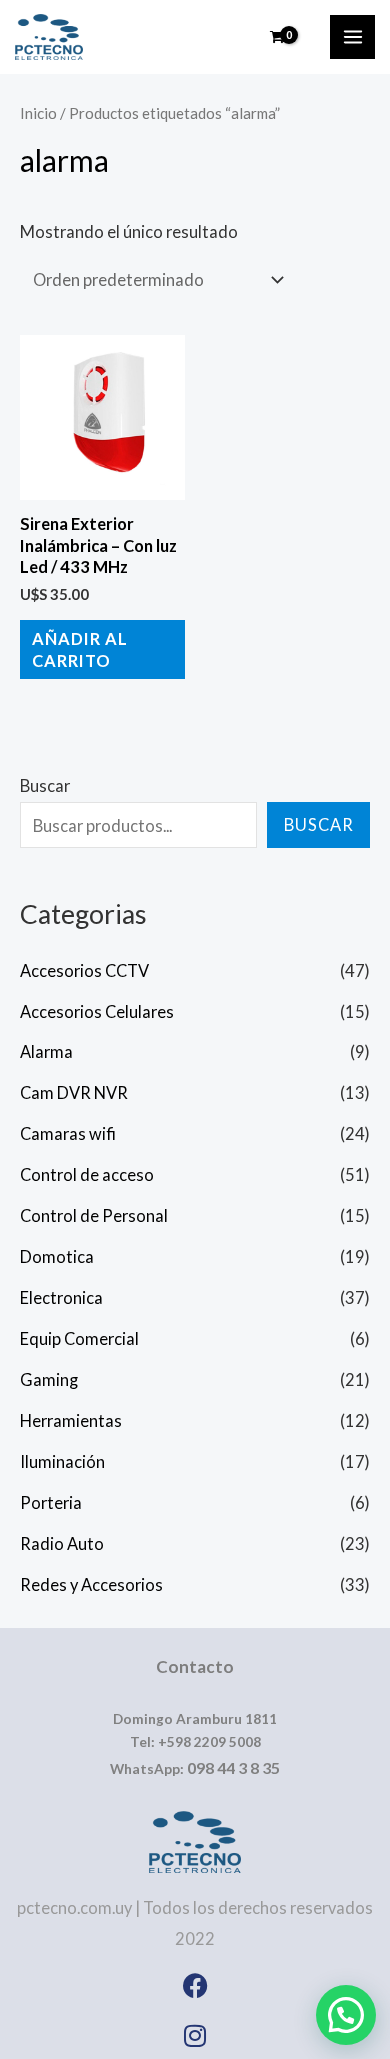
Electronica (61, 1297)
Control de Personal (94, 1215)
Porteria (51, 1502)
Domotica (57, 1256)
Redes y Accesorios (91, 1584)
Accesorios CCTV (84, 970)
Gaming (49, 1379)
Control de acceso (87, 1174)
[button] (346, 2015)
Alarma (46, 1051)
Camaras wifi (68, 1133)
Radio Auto (62, 1543)
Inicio (38, 113)
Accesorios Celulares (97, 1011)
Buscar (45, 785)
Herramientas (71, 1420)
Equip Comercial (79, 1338)
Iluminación (62, 1461)
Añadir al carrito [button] (80, 649)
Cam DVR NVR (74, 1092)
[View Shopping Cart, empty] (277, 37)
